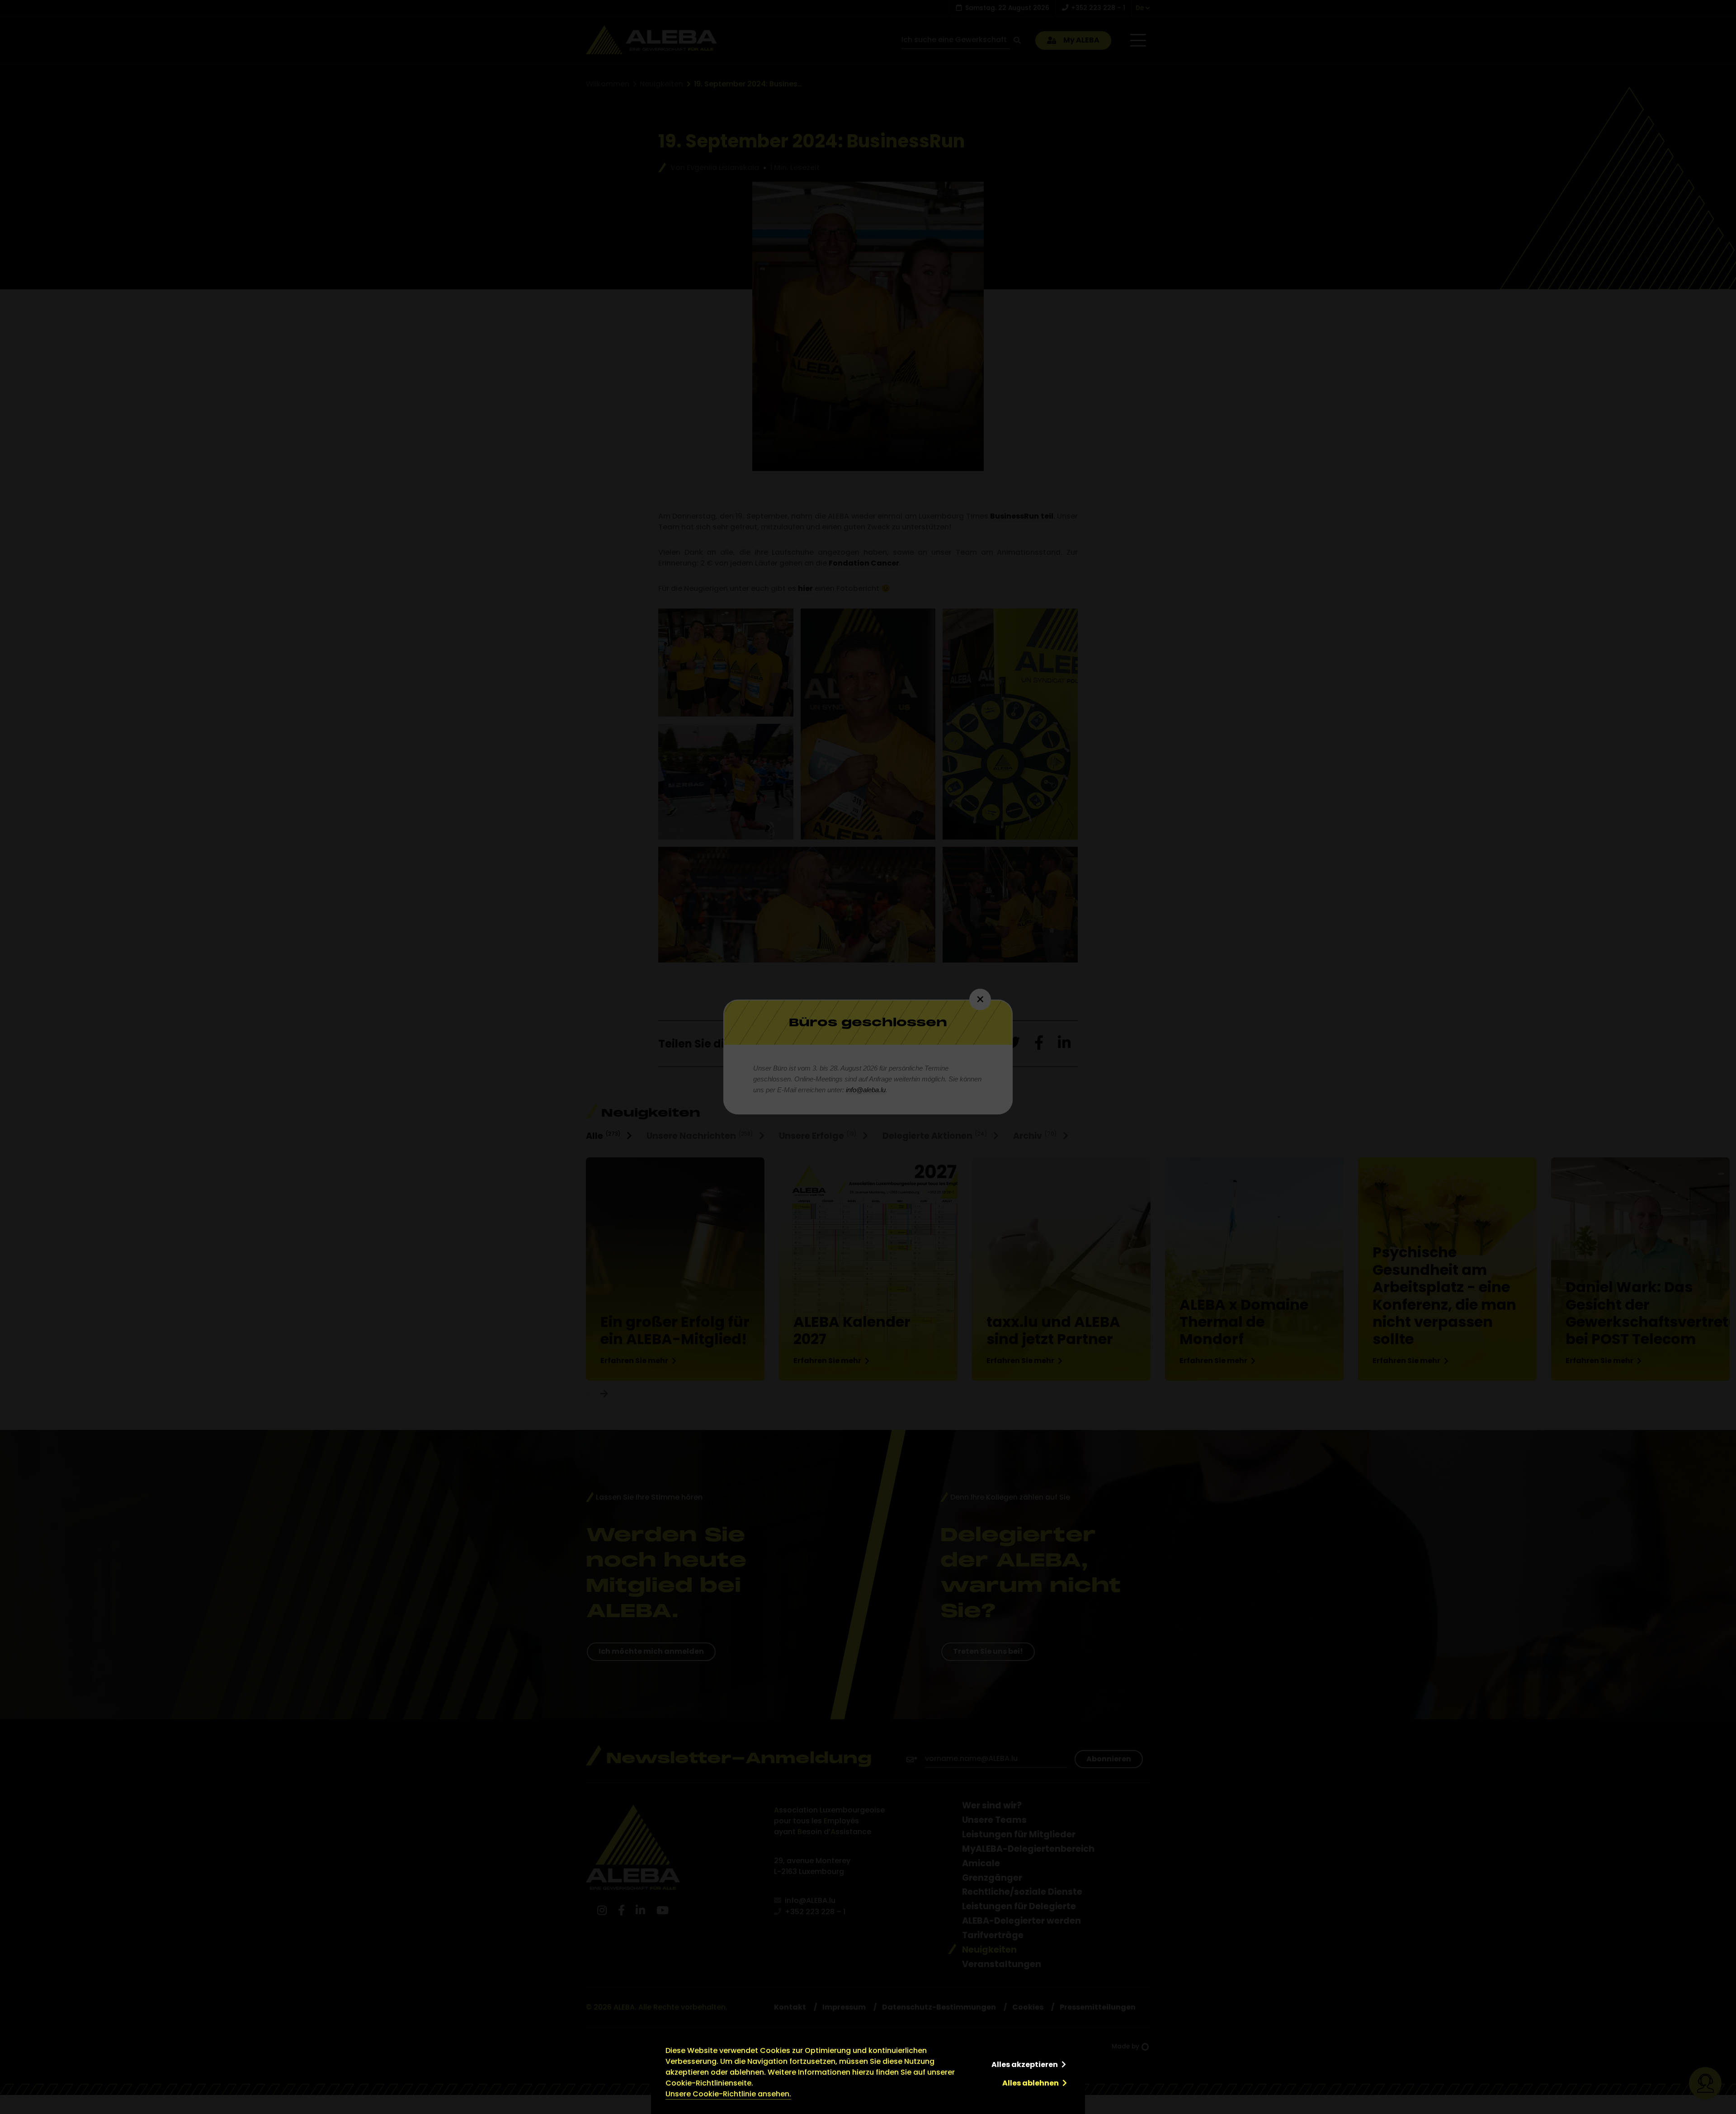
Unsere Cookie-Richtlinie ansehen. (728, 2094)
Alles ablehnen (1031, 2083)
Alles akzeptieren (1025, 2064)
